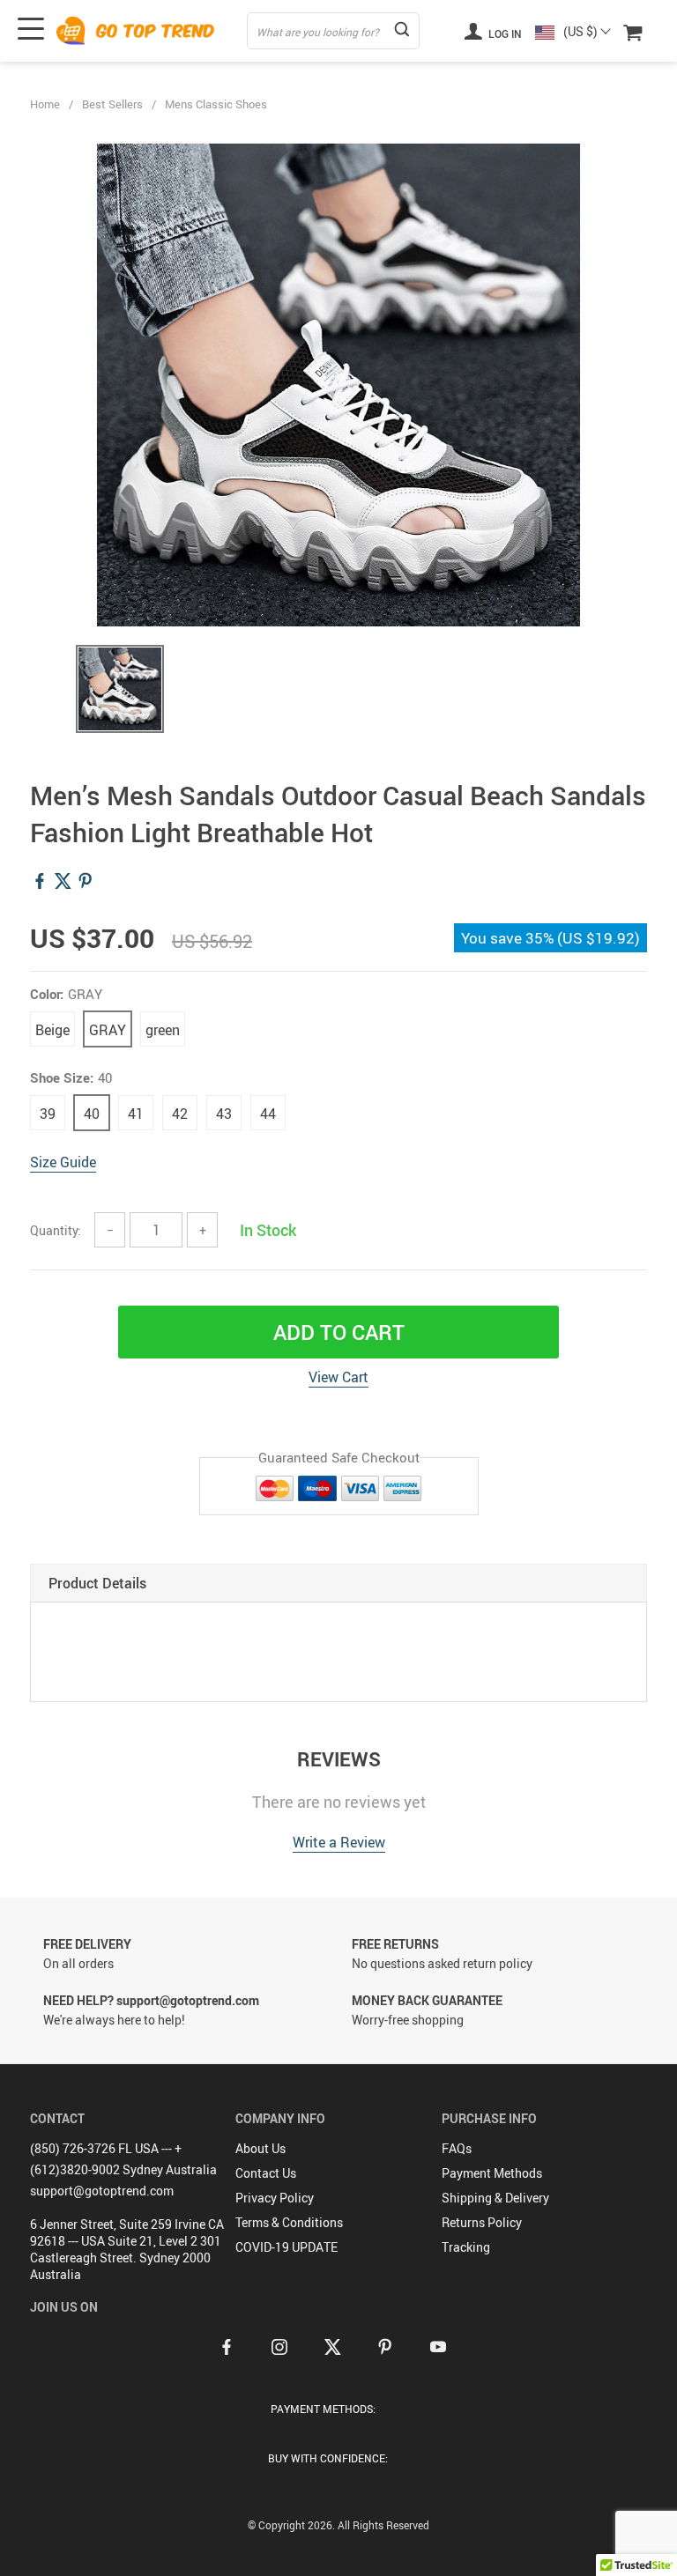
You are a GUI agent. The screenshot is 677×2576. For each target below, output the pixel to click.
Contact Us (266, 2173)
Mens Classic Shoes (216, 104)
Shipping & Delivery (495, 2198)
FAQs (457, 2148)
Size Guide (63, 1162)
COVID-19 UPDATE (286, 2247)
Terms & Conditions (289, 2222)
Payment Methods (492, 2173)
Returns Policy (482, 2222)
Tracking (466, 2247)
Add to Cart (339, 1332)
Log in (504, 33)
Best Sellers (112, 104)
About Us (260, 2148)
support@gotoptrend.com (102, 2191)
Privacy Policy (275, 2198)
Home (45, 104)
